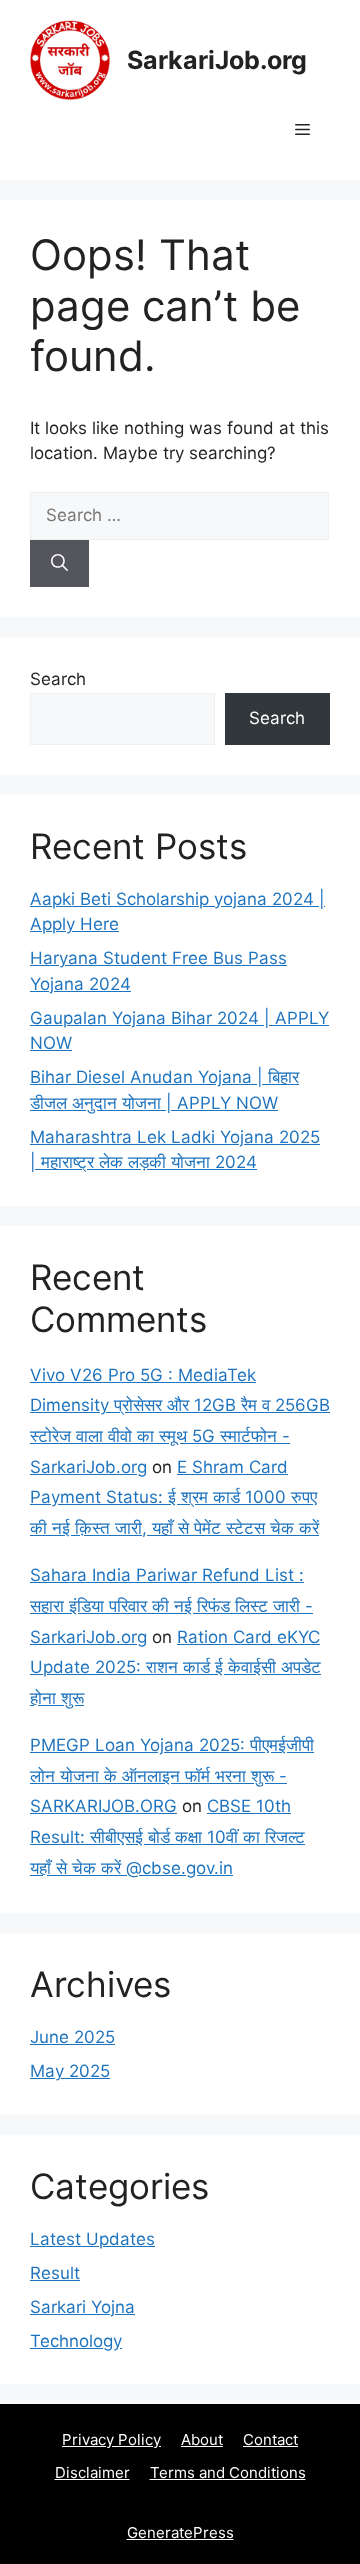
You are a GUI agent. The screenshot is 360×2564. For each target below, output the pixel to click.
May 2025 (70, 2071)
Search (58, 679)
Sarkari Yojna (82, 2307)
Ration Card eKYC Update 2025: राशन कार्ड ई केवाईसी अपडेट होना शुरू (175, 1667)
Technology (76, 2341)
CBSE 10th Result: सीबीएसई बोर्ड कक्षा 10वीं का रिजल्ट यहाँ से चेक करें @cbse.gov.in (167, 1836)
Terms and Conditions (228, 2472)
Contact (270, 2439)
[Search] (59, 564)
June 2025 (72, 2037)
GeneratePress (180, 2532)
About (202, 2439)
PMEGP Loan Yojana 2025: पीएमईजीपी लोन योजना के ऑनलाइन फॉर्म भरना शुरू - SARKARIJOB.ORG (172, 1775)
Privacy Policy (111, 2439)
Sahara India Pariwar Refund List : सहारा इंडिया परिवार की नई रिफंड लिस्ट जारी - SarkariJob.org (171, 1605)
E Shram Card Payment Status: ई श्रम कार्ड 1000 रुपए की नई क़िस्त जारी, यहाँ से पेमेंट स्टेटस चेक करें (174, 1497)
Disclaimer (92, 2472)
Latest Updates (92, 2239)
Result (55, 2273)
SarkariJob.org (217, 60)
